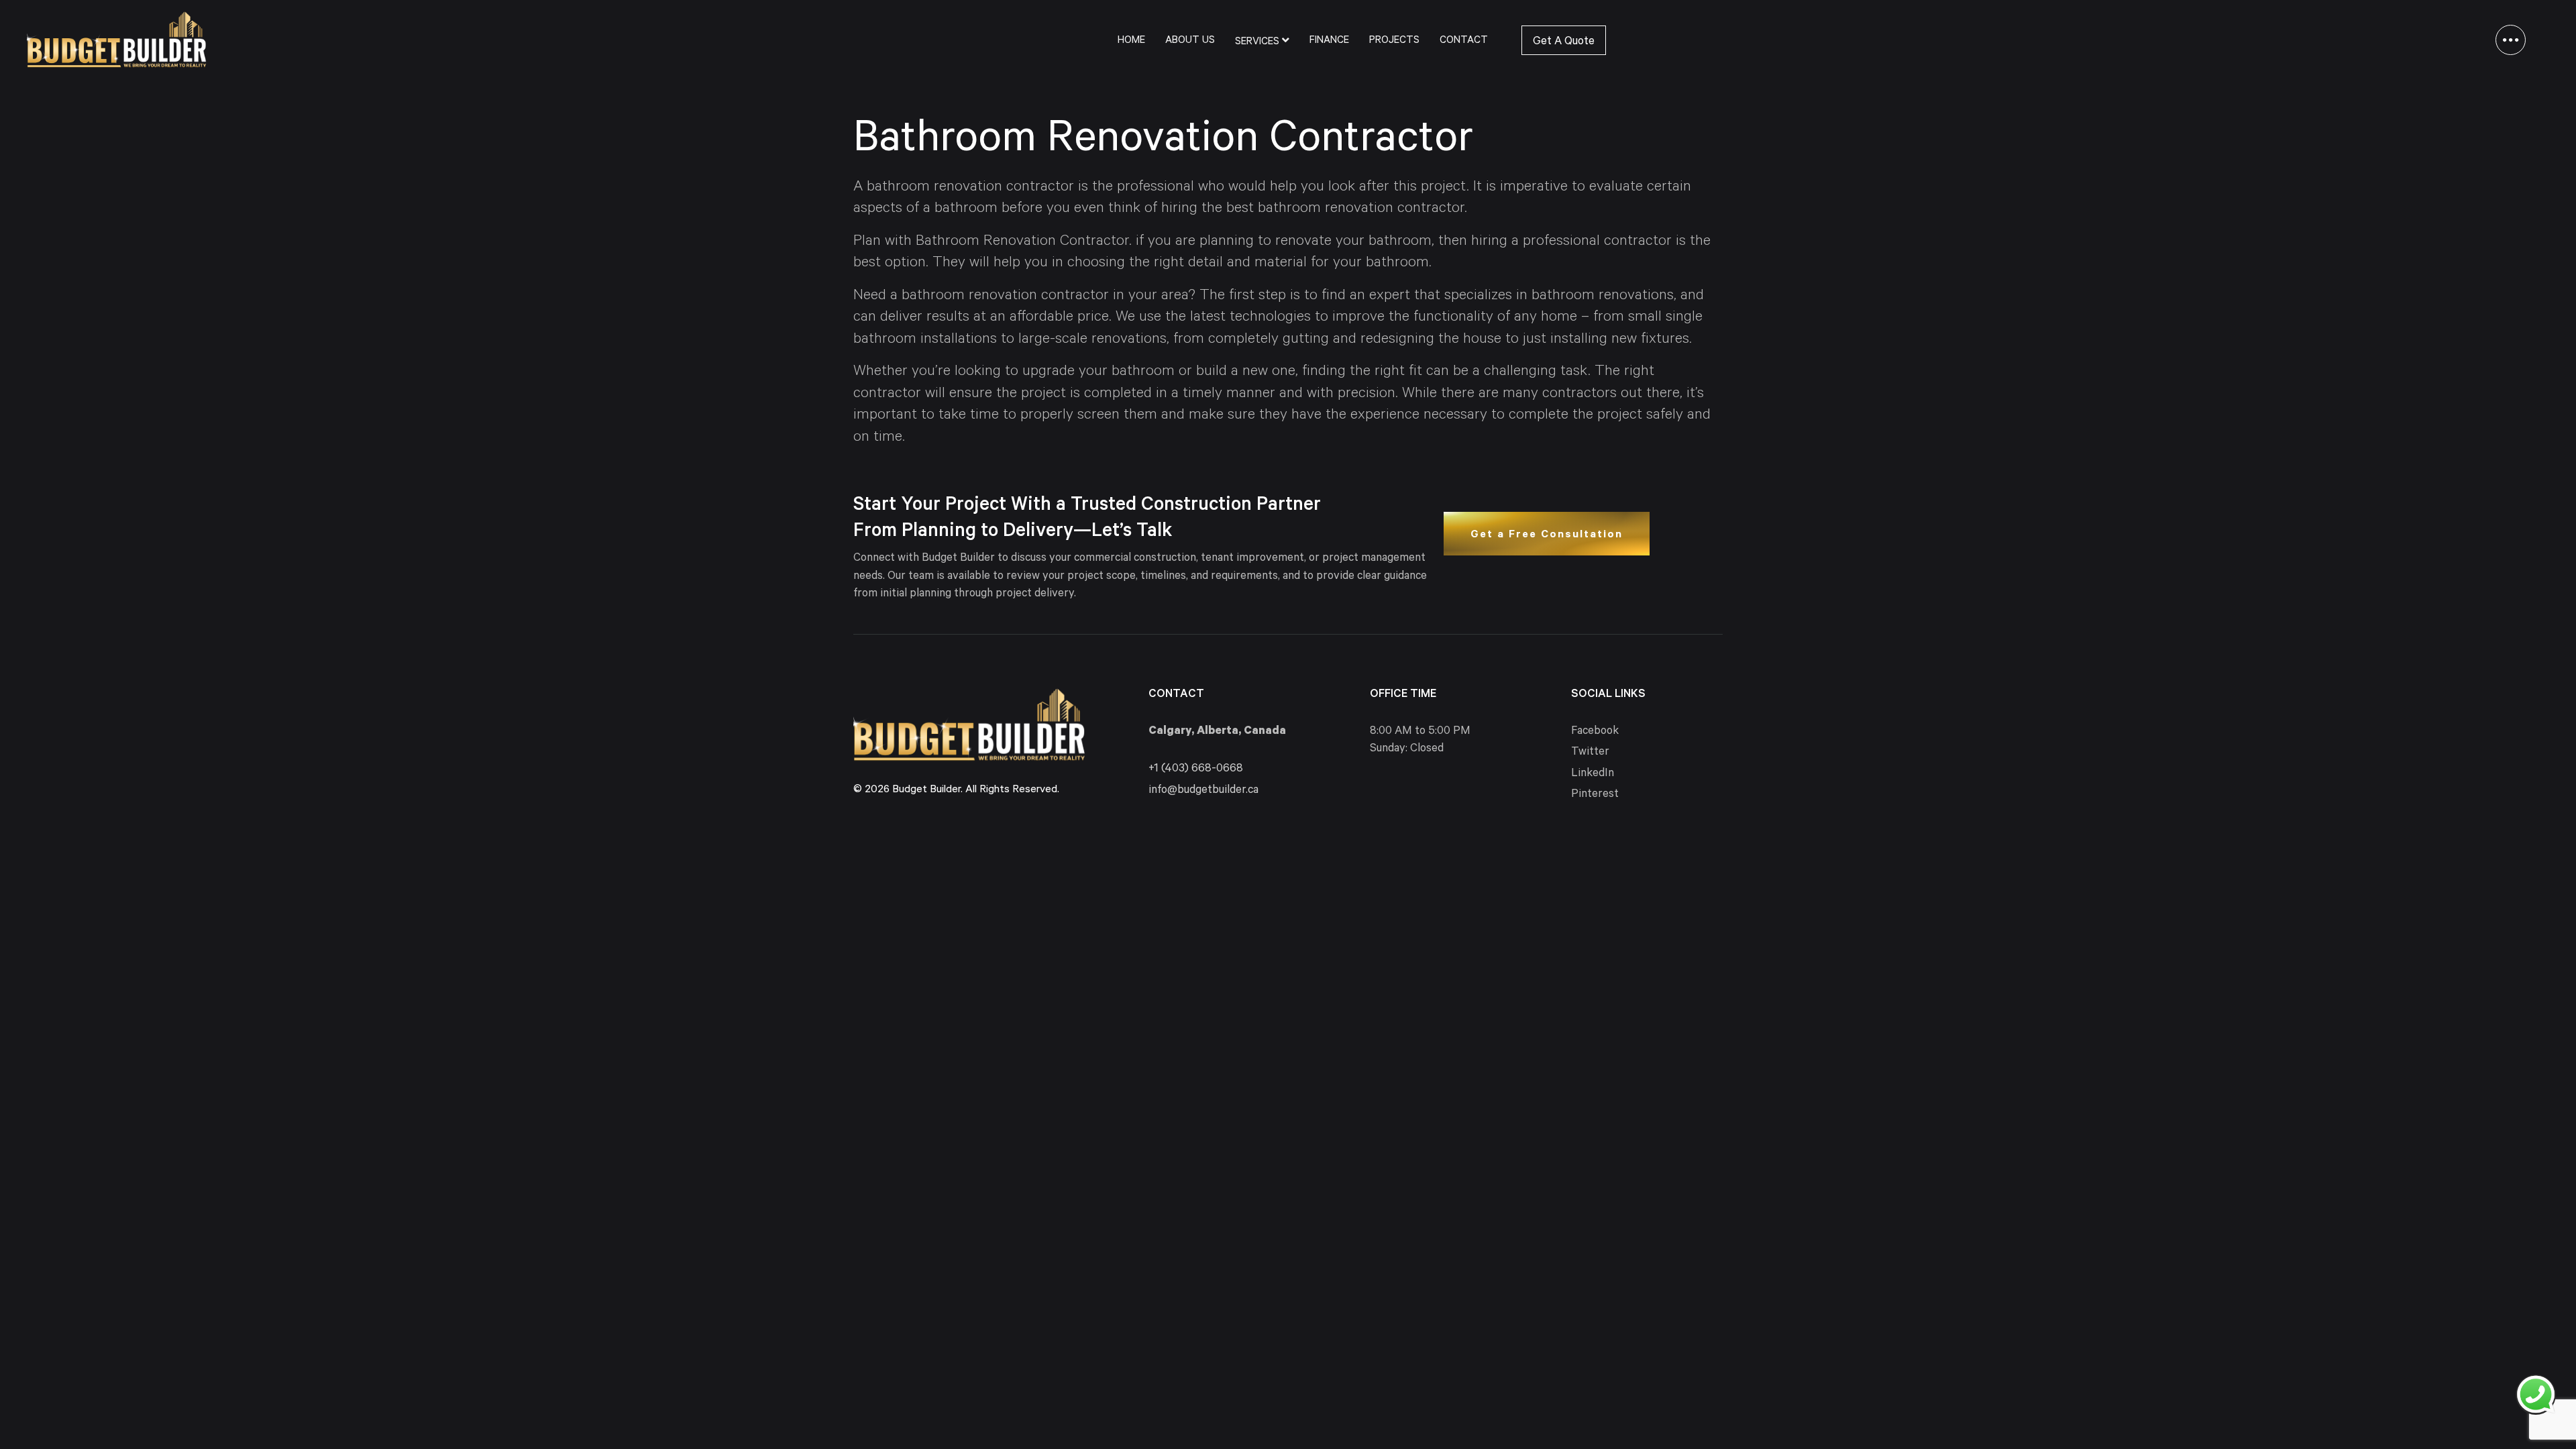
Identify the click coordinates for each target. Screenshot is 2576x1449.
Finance (1329, 41)
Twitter (1590, 753)
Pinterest (1595, 795)
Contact (1464, 41)
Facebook (1595, 732)
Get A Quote (1564, 43)
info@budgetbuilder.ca (1203, 791)
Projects (1394, 41)
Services (1258, 43)
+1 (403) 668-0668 (1196, 770)
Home (1131, 41)
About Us (1190, 41)
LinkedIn (1593, 774)
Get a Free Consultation (1547, 535)
